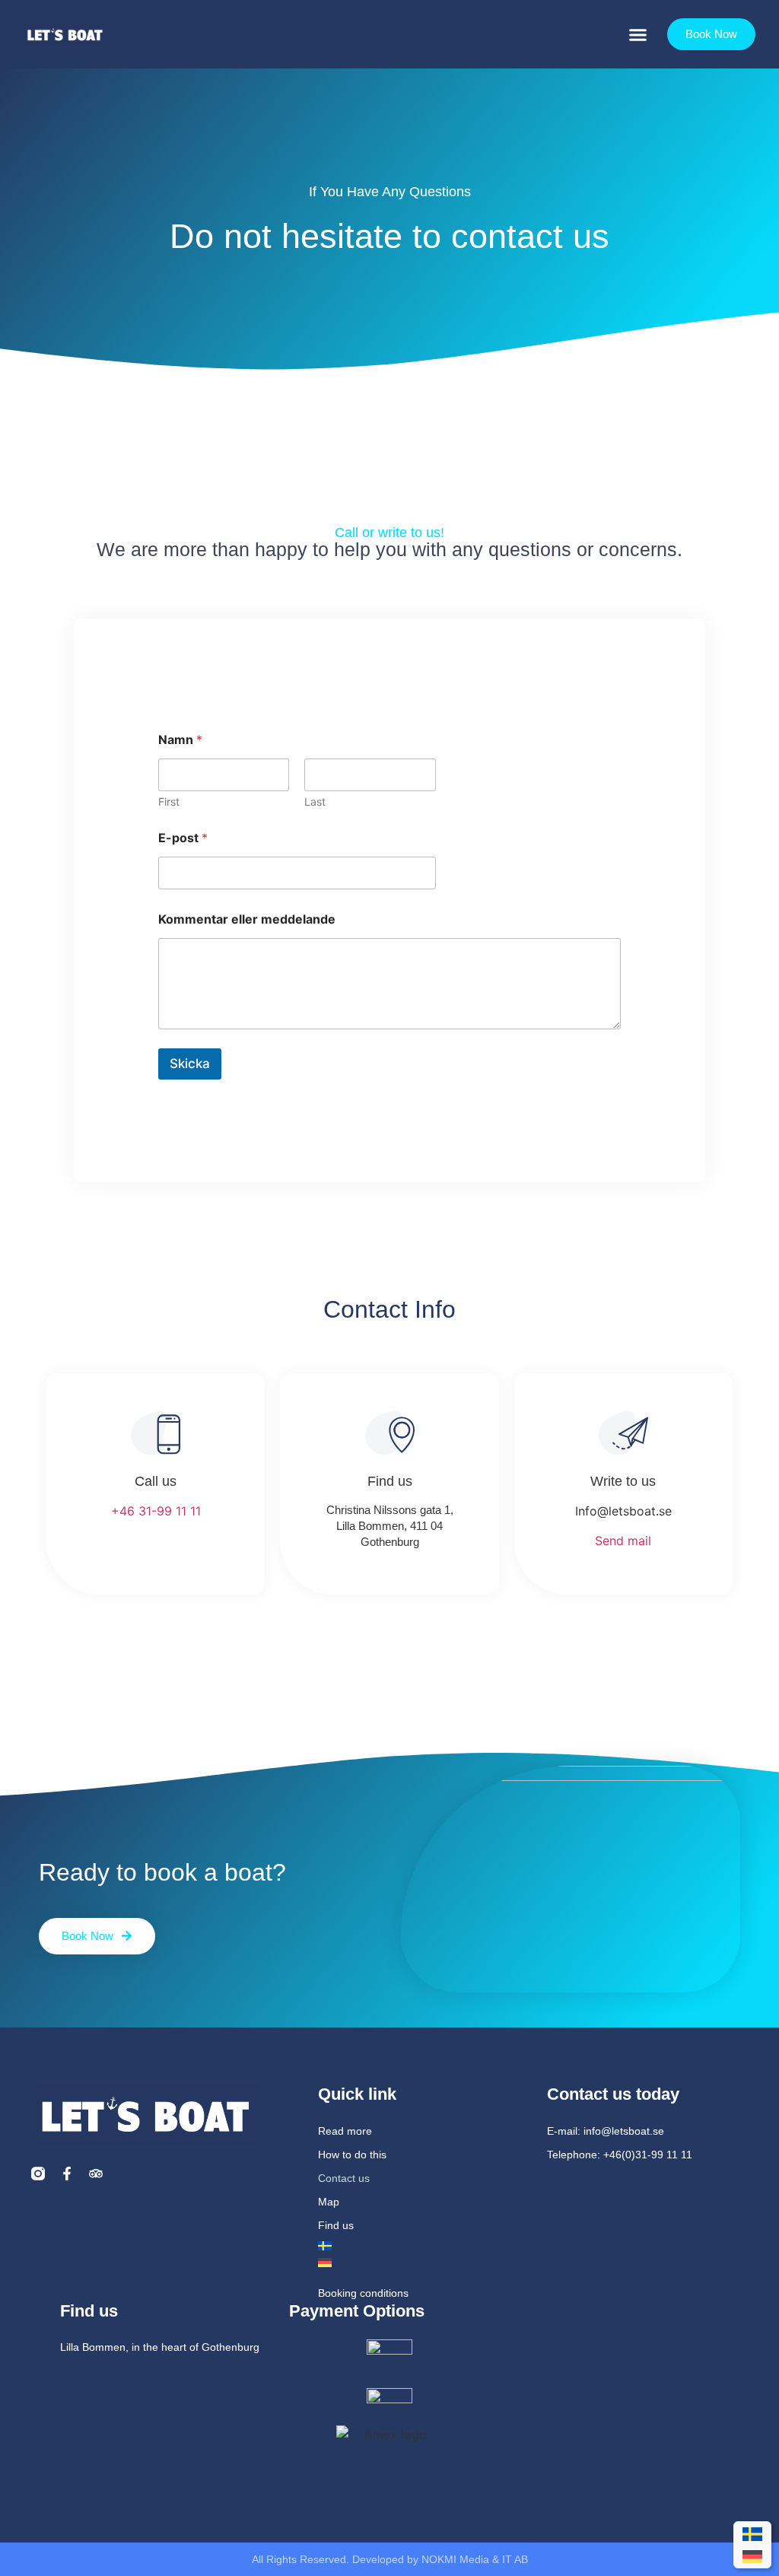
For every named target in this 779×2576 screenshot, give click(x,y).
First (169, 801)
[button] (638, 34)
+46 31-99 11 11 (156, 1511)
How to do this (352, 2155)
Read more (345, 2131)
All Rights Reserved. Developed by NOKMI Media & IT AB (390, 2559)
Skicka (190, 1064)
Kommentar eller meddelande (247, 919)
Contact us (344, 2178)
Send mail (623, 1541)
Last (315, 801)
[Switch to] (418, 2246)
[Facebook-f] (67, 2174)
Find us (390, 1481)
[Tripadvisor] (96, 2174)
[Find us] (390, 1433)
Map (329, 2202)
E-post (183, 838)
